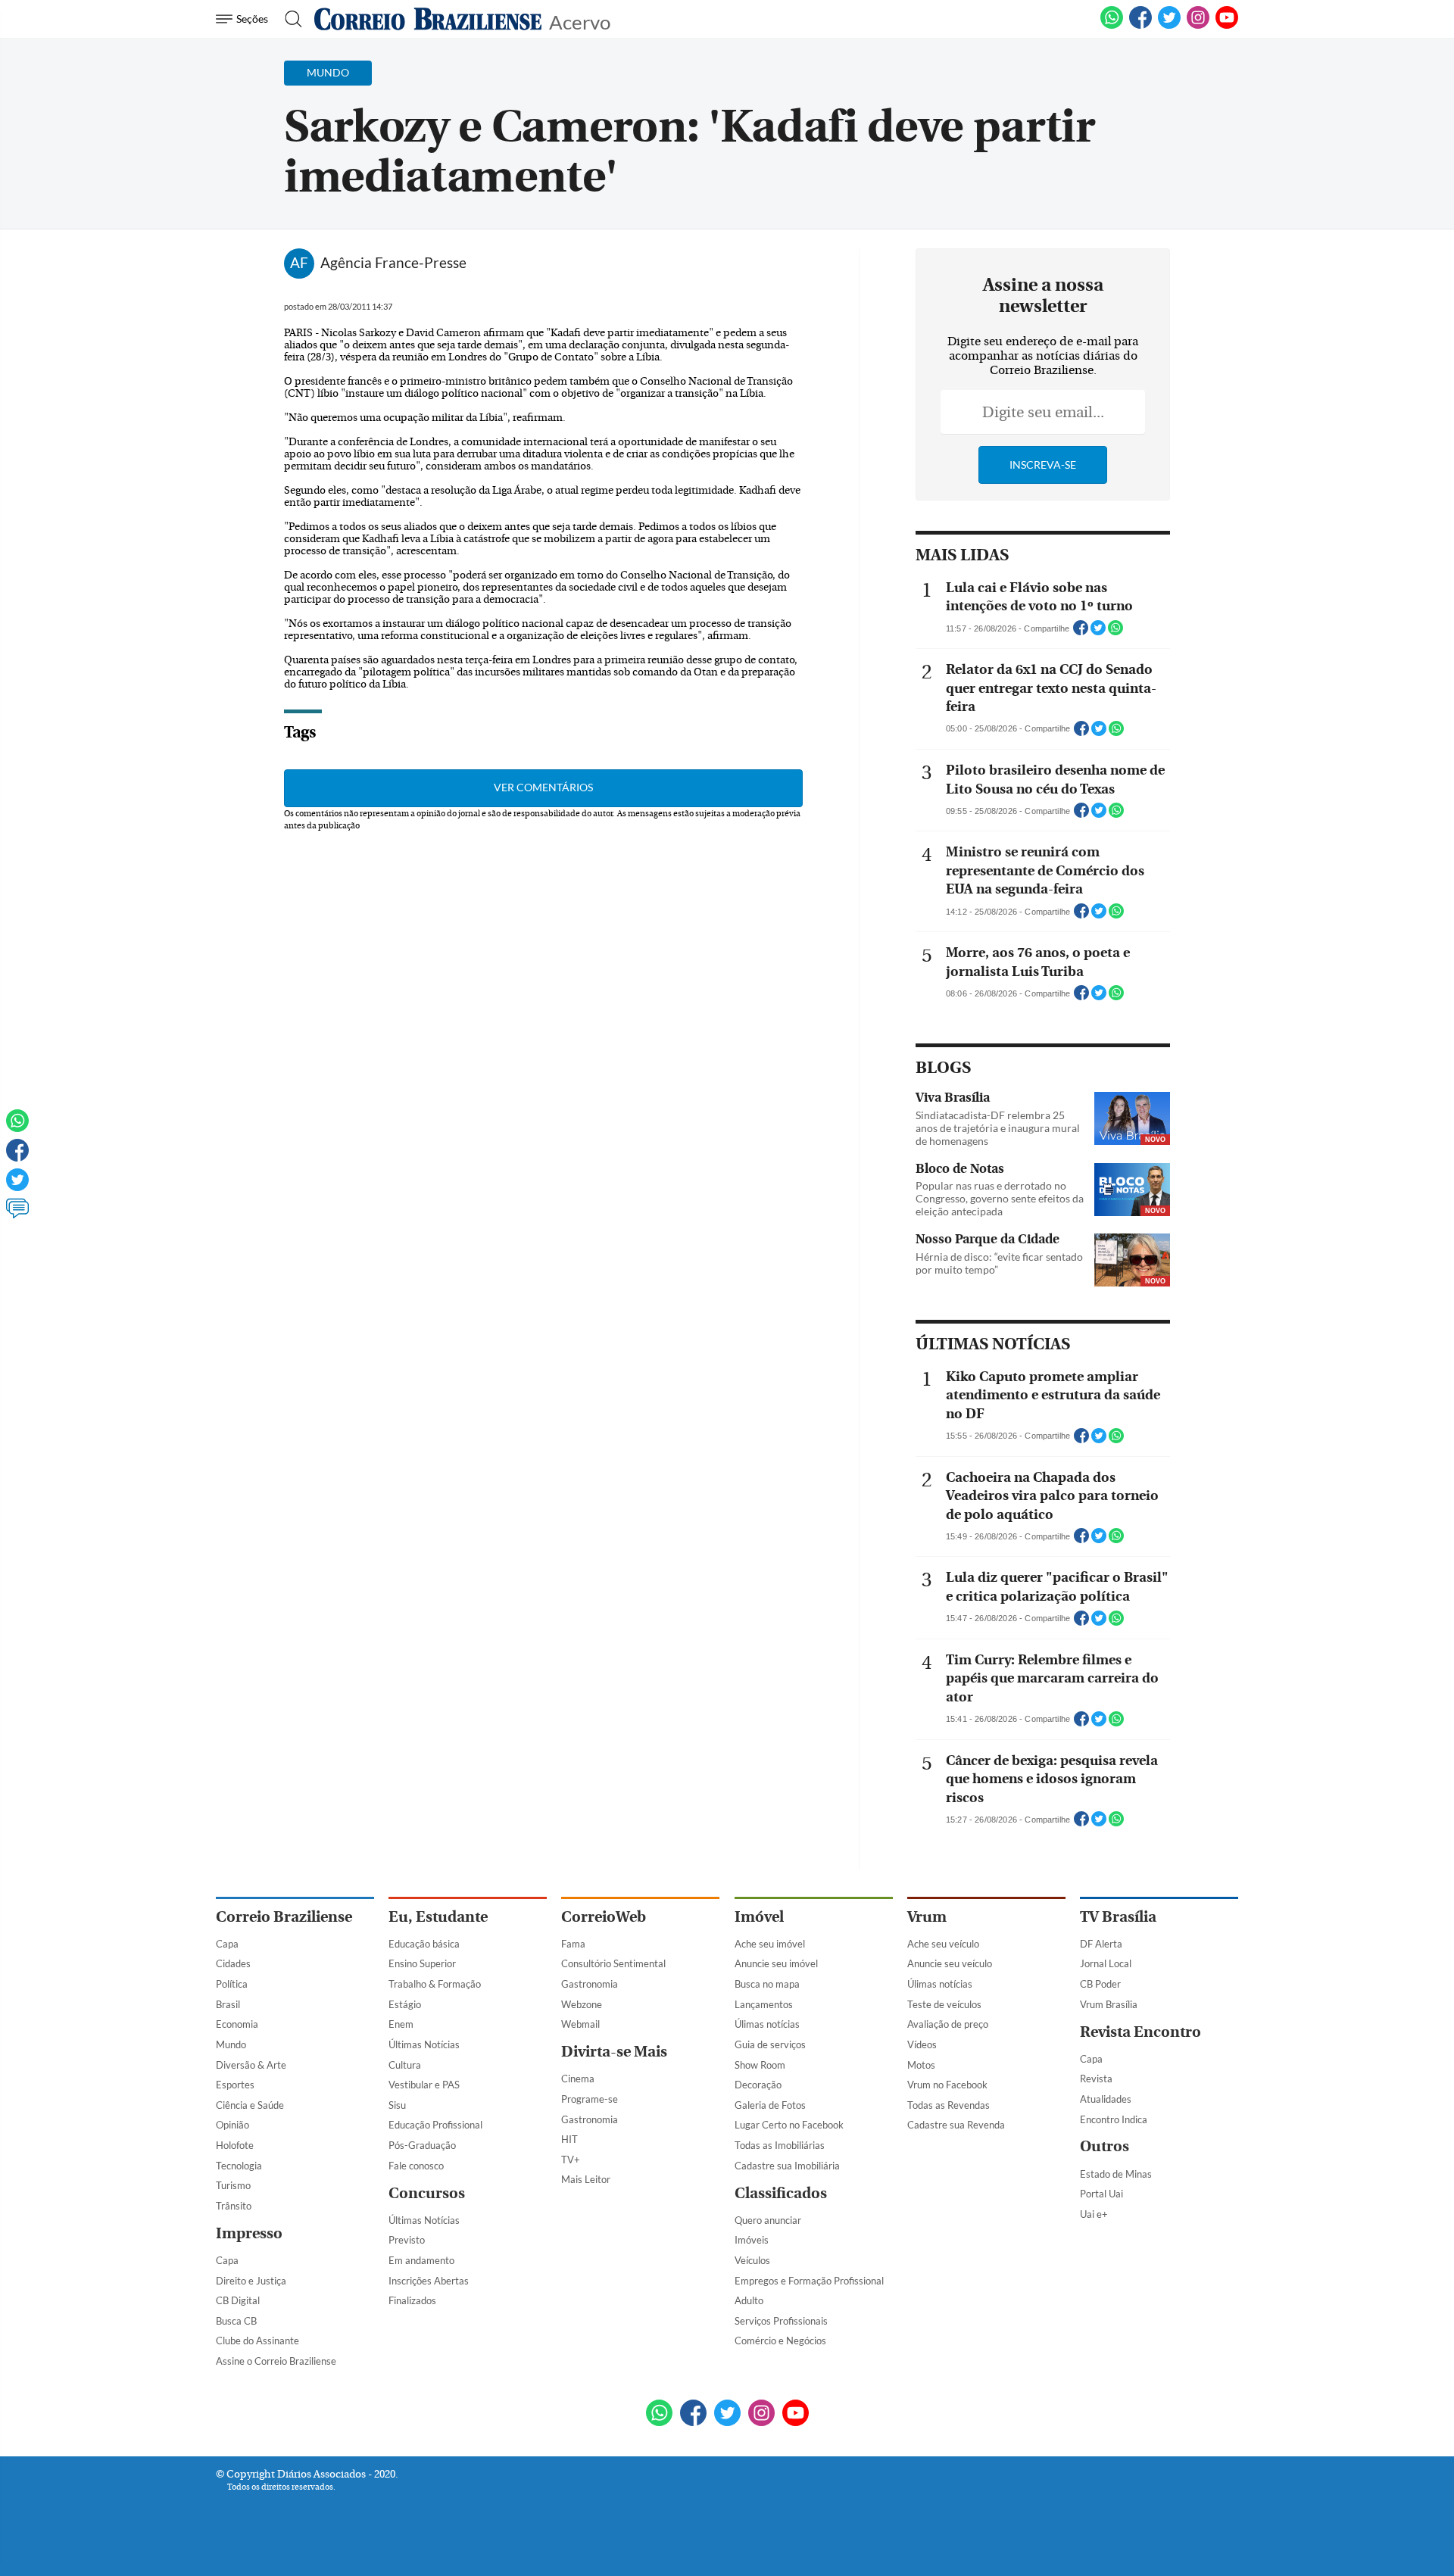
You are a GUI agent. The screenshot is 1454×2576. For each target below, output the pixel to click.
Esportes (235, 2085)
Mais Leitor (586, 2179)
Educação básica (424, 1944)
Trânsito (234, 2206)
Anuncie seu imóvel (776, 1963)
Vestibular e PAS (424, 2085)
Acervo (580, 21)
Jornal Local (1106, 1963)
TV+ (571, 2160)
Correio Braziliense (284, 1917)
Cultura (405, 2065)
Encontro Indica (1114, 2119)
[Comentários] (17, 1215)
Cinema (578, 2079)
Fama (573, 1944)
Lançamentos (764, 2004)
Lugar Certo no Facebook (789, 2125)
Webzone (582, 2004)
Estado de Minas (1116, 2174)
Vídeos (922, 2044)
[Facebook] (1140, 26)
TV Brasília (1118, 1917)
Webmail (580, 2024)
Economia (237, 2024)
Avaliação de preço (948, 2024)
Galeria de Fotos (770, 2105)
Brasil (228, 2004)
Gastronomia (590, 1984)
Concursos (427, 2193)
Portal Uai (1101, 2194)
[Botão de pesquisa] (289, 19)
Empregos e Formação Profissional (809, 2281)
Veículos (752, 2260)
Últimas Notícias (424, 2044)
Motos (921, 2065)
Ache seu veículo (943, 1944)
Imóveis (752, 2240)
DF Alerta (1101, 1944)
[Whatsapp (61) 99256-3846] (1112, 26)
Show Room (760, 2065)
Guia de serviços (770, 2044)
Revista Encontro (1140, 2032)
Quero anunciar (768, 2220)
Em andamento (421, 2260)
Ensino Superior (422, 1963)
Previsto (407, 2240)
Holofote (235, 2145)
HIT (569, 2139)
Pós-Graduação (422, 2145)
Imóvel (759, 1917)
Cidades (233, 1963)
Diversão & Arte (251, 2065)
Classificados (781, 2193)
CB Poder (1100, 1984)
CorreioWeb (604, 1917)
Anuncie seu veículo (950, 1963)
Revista (1096, 2079)
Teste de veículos (944, 2004)
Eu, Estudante (438, 1917)
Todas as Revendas (949, 2105)
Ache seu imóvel (770, 1944)
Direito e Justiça (251, 2281)
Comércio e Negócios (780, 2341)
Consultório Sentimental (613, 1963)
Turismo (233, 2185)
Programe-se (590, 2099)
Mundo (231, 2044)
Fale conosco (416, 2166)
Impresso (249, 2233)
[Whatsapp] (17, 1127)
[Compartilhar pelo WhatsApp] (1115, 632)
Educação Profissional (435, 2125)
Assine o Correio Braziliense (276, 2361)
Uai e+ (1094, 2214)
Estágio (405, 2004)
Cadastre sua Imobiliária (787, 2166)
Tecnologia (239, 2166)
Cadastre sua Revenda (956, 2125)
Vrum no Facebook (947, 2085)
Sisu (397, 2105)
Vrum (927, 1917)
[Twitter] (17, 1187)
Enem (401, 2024)
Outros (1105, 2146)
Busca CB (236, 2321)
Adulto (749, 2300)
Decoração (758, 2085)
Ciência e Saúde (250, 2105)
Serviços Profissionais (781, 2321)
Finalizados (412, 2300)
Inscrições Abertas (429, 2281)
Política (232, 1984)
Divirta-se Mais (614, 2052)
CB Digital (238, 2300)
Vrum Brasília (1109, 2004)
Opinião (232, 2125)
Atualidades (1106, 2099)
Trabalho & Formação (435, 1984)
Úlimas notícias (767, 2024)
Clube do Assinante (257, 2341)
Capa (227, 1944)
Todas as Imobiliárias (780, 2145)
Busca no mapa (767, 1984)
